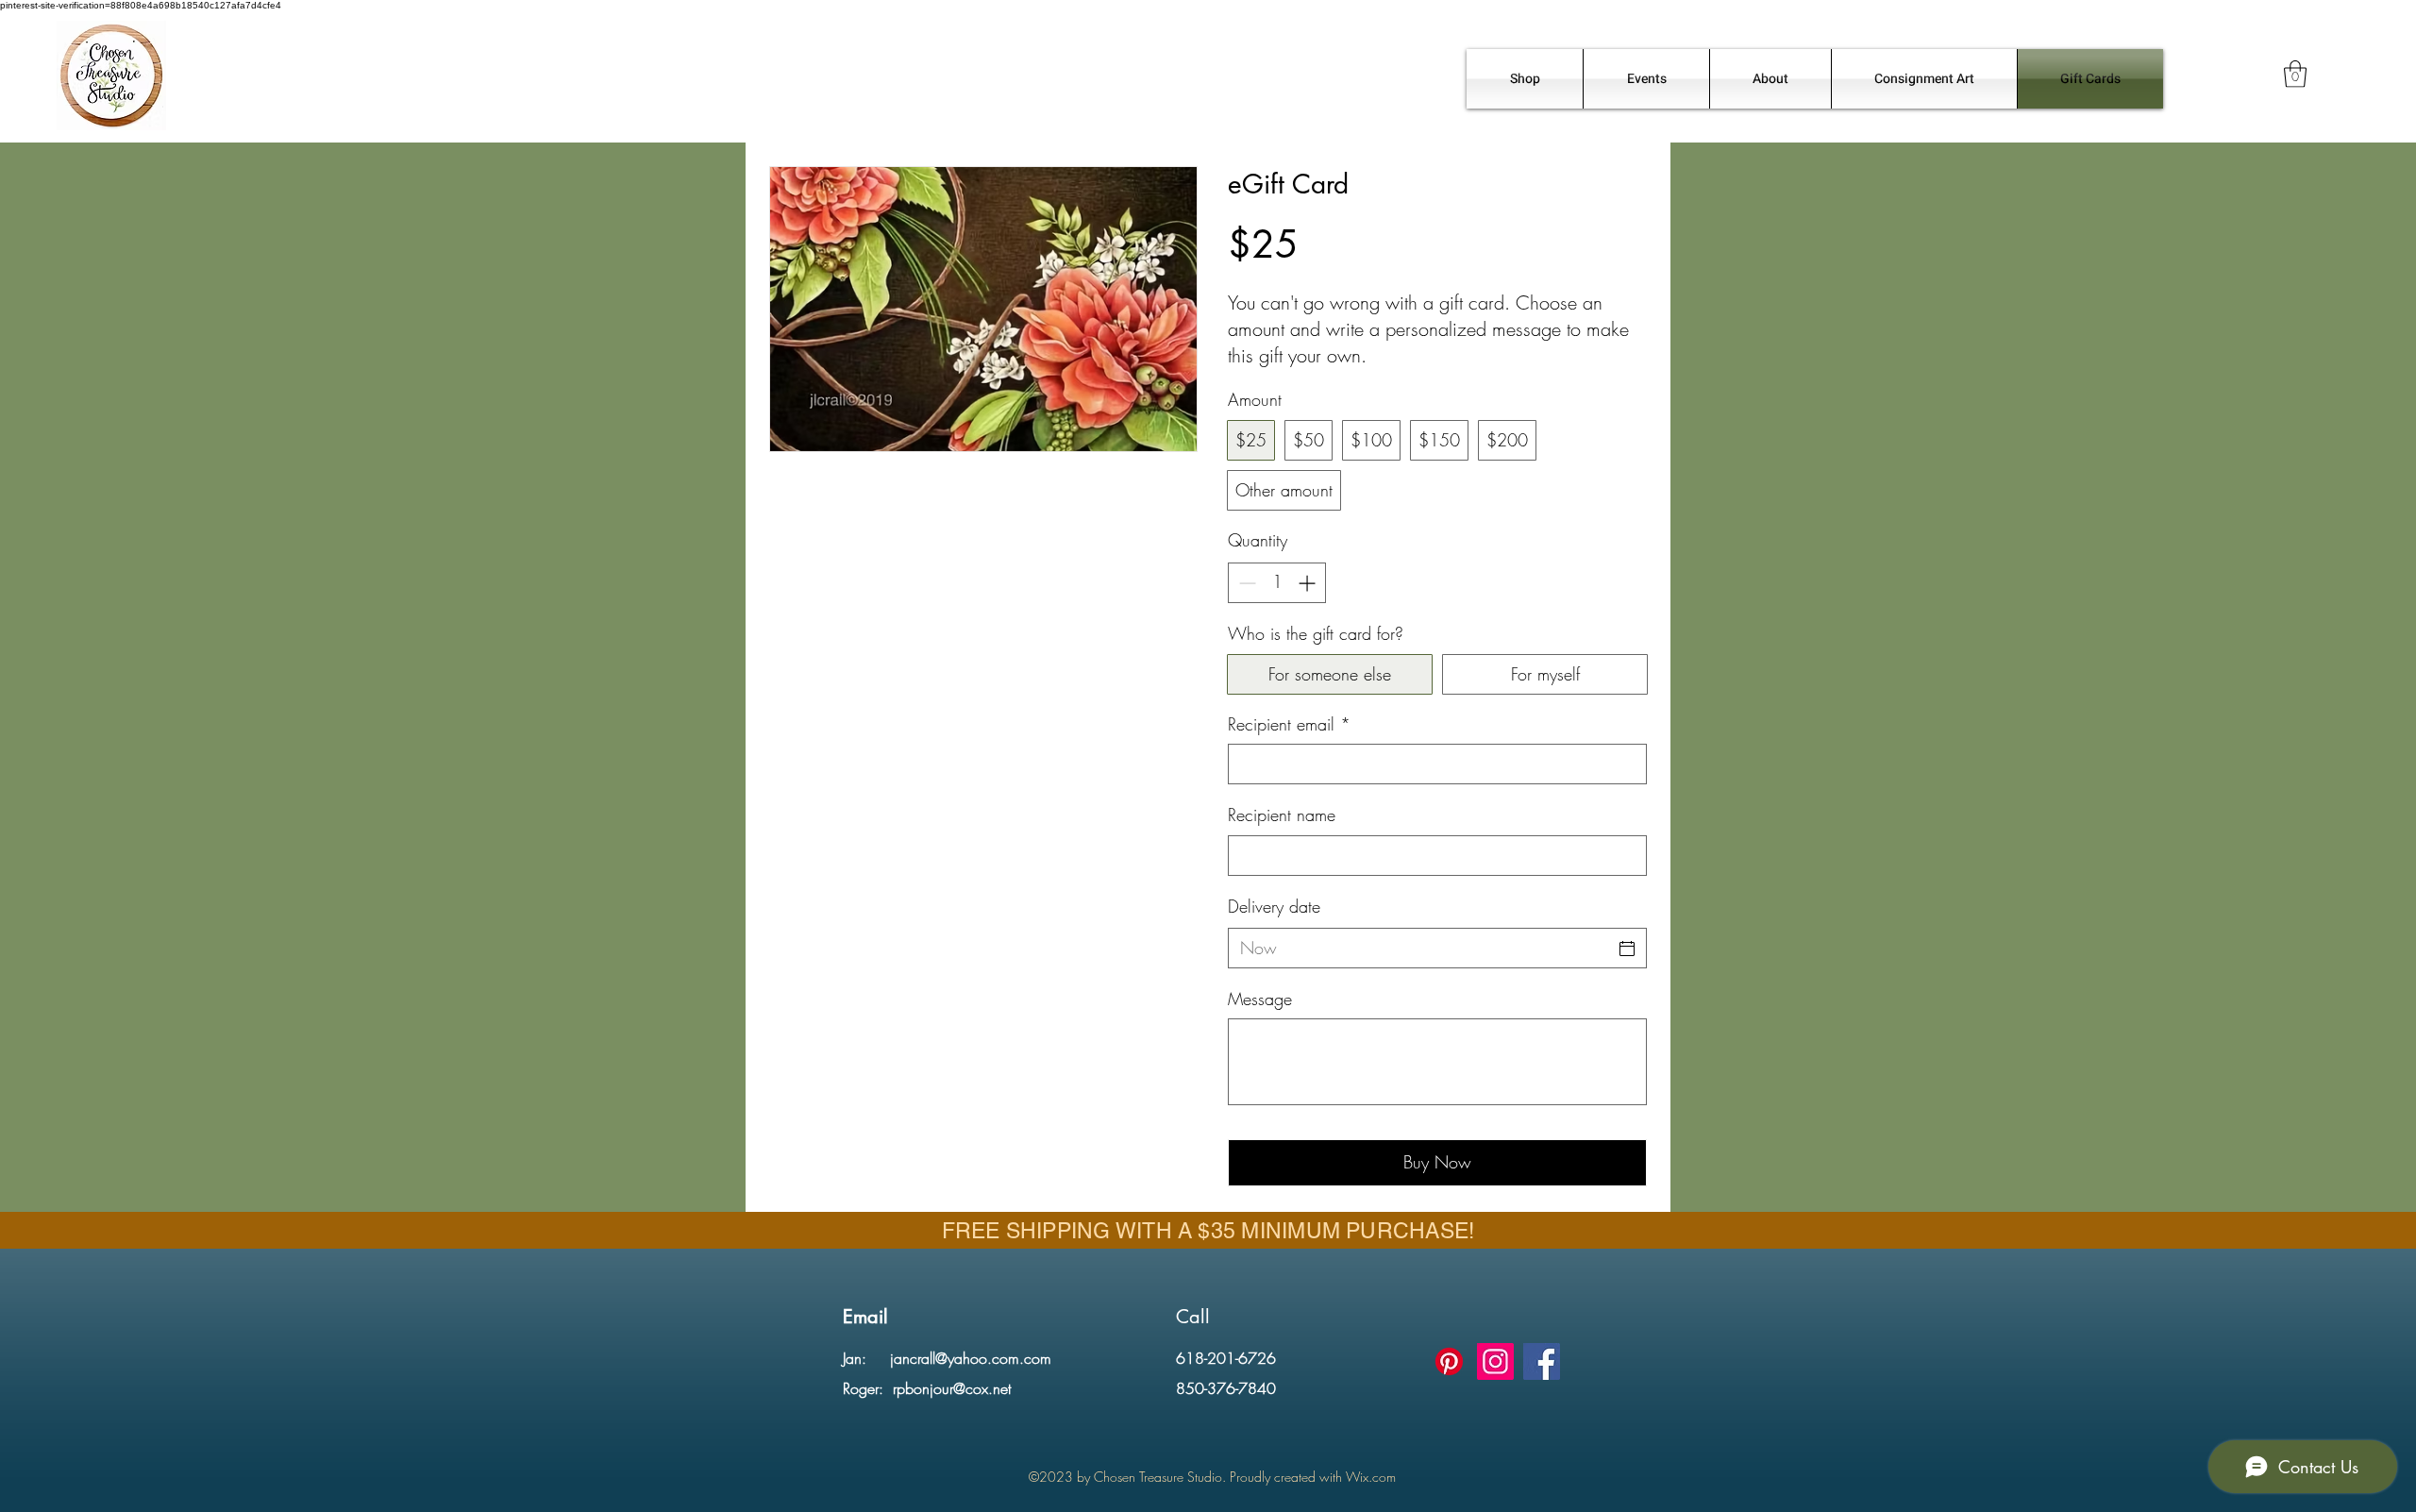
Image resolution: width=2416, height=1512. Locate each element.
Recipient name (1282, 815)
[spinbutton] (1277, 583)
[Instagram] (1495, 1361)
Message (1260, 999)
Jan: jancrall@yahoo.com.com (947, 1358)
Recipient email (1289, 724)
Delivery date (1274, 906)
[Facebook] (1542, 1361)
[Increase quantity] (1309, 583)
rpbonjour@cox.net (952, 1388)
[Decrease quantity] (1245, 583)
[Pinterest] (1449, 1361)
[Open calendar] (1627, 949)
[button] (2295, 74)
